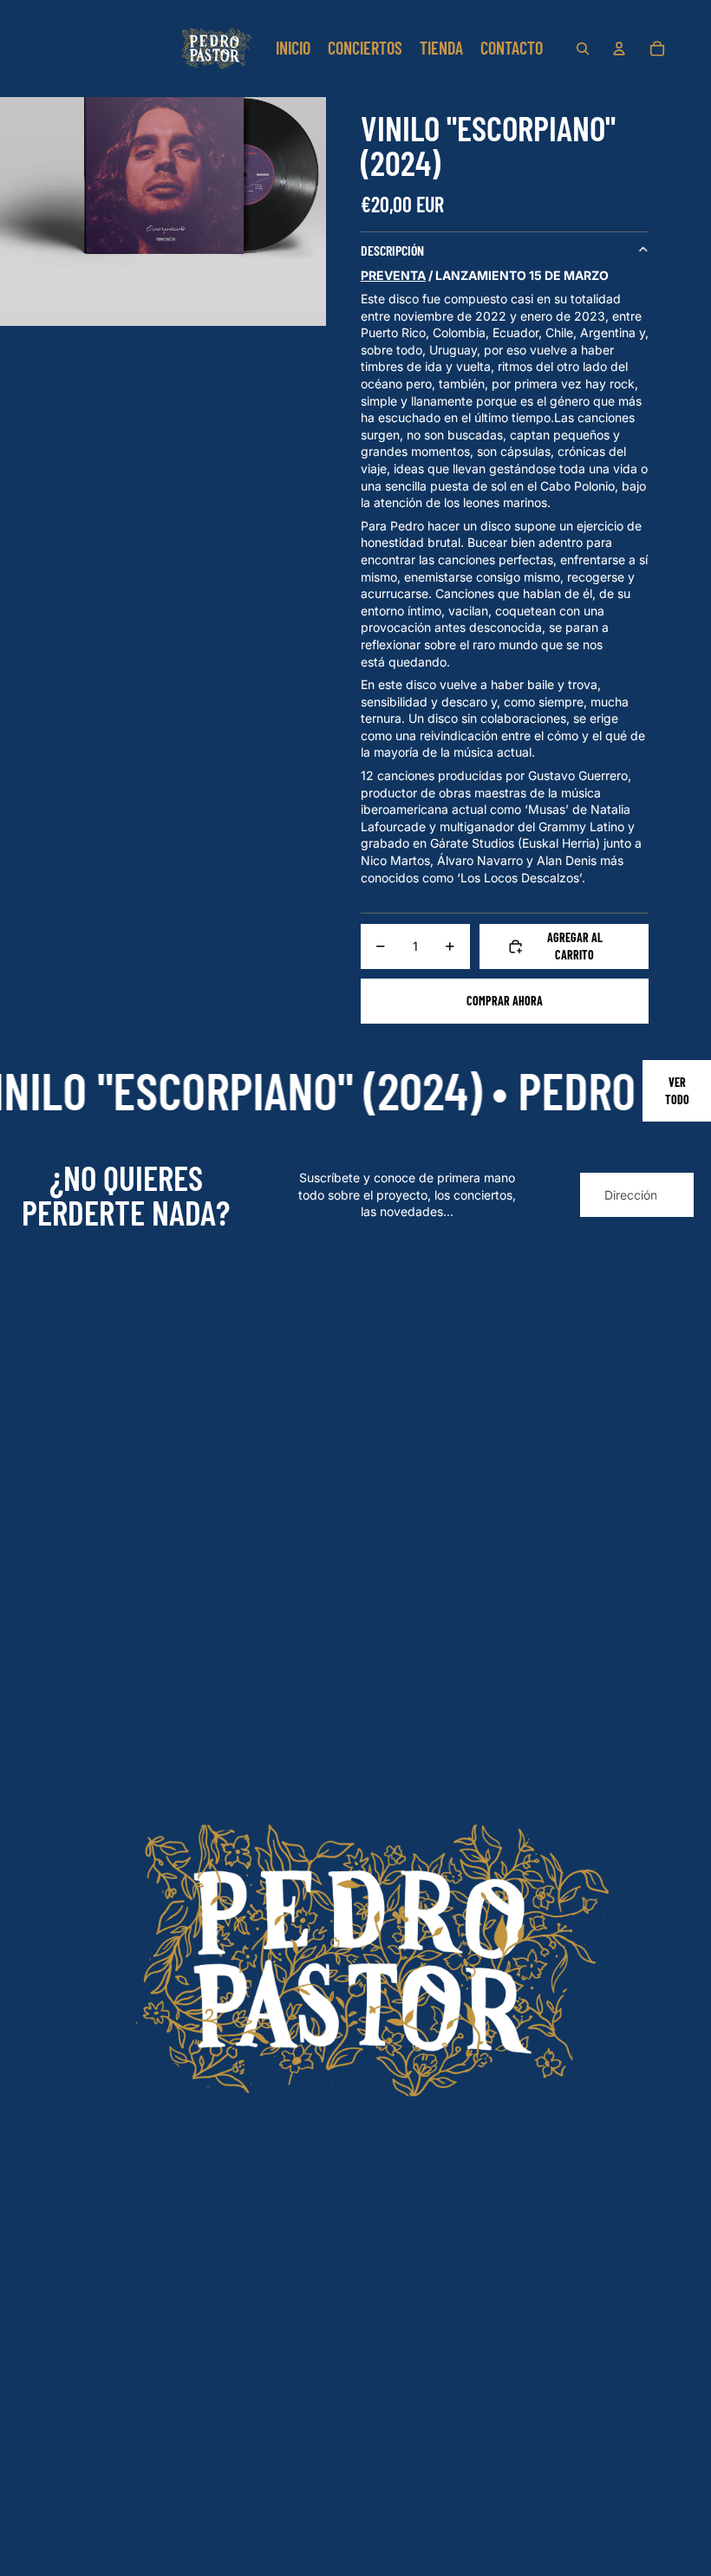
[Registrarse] (671, 1195)
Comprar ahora (505, 1001)
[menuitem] (293, 49)
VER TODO (677, 1091)
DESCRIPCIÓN (392, 250)
